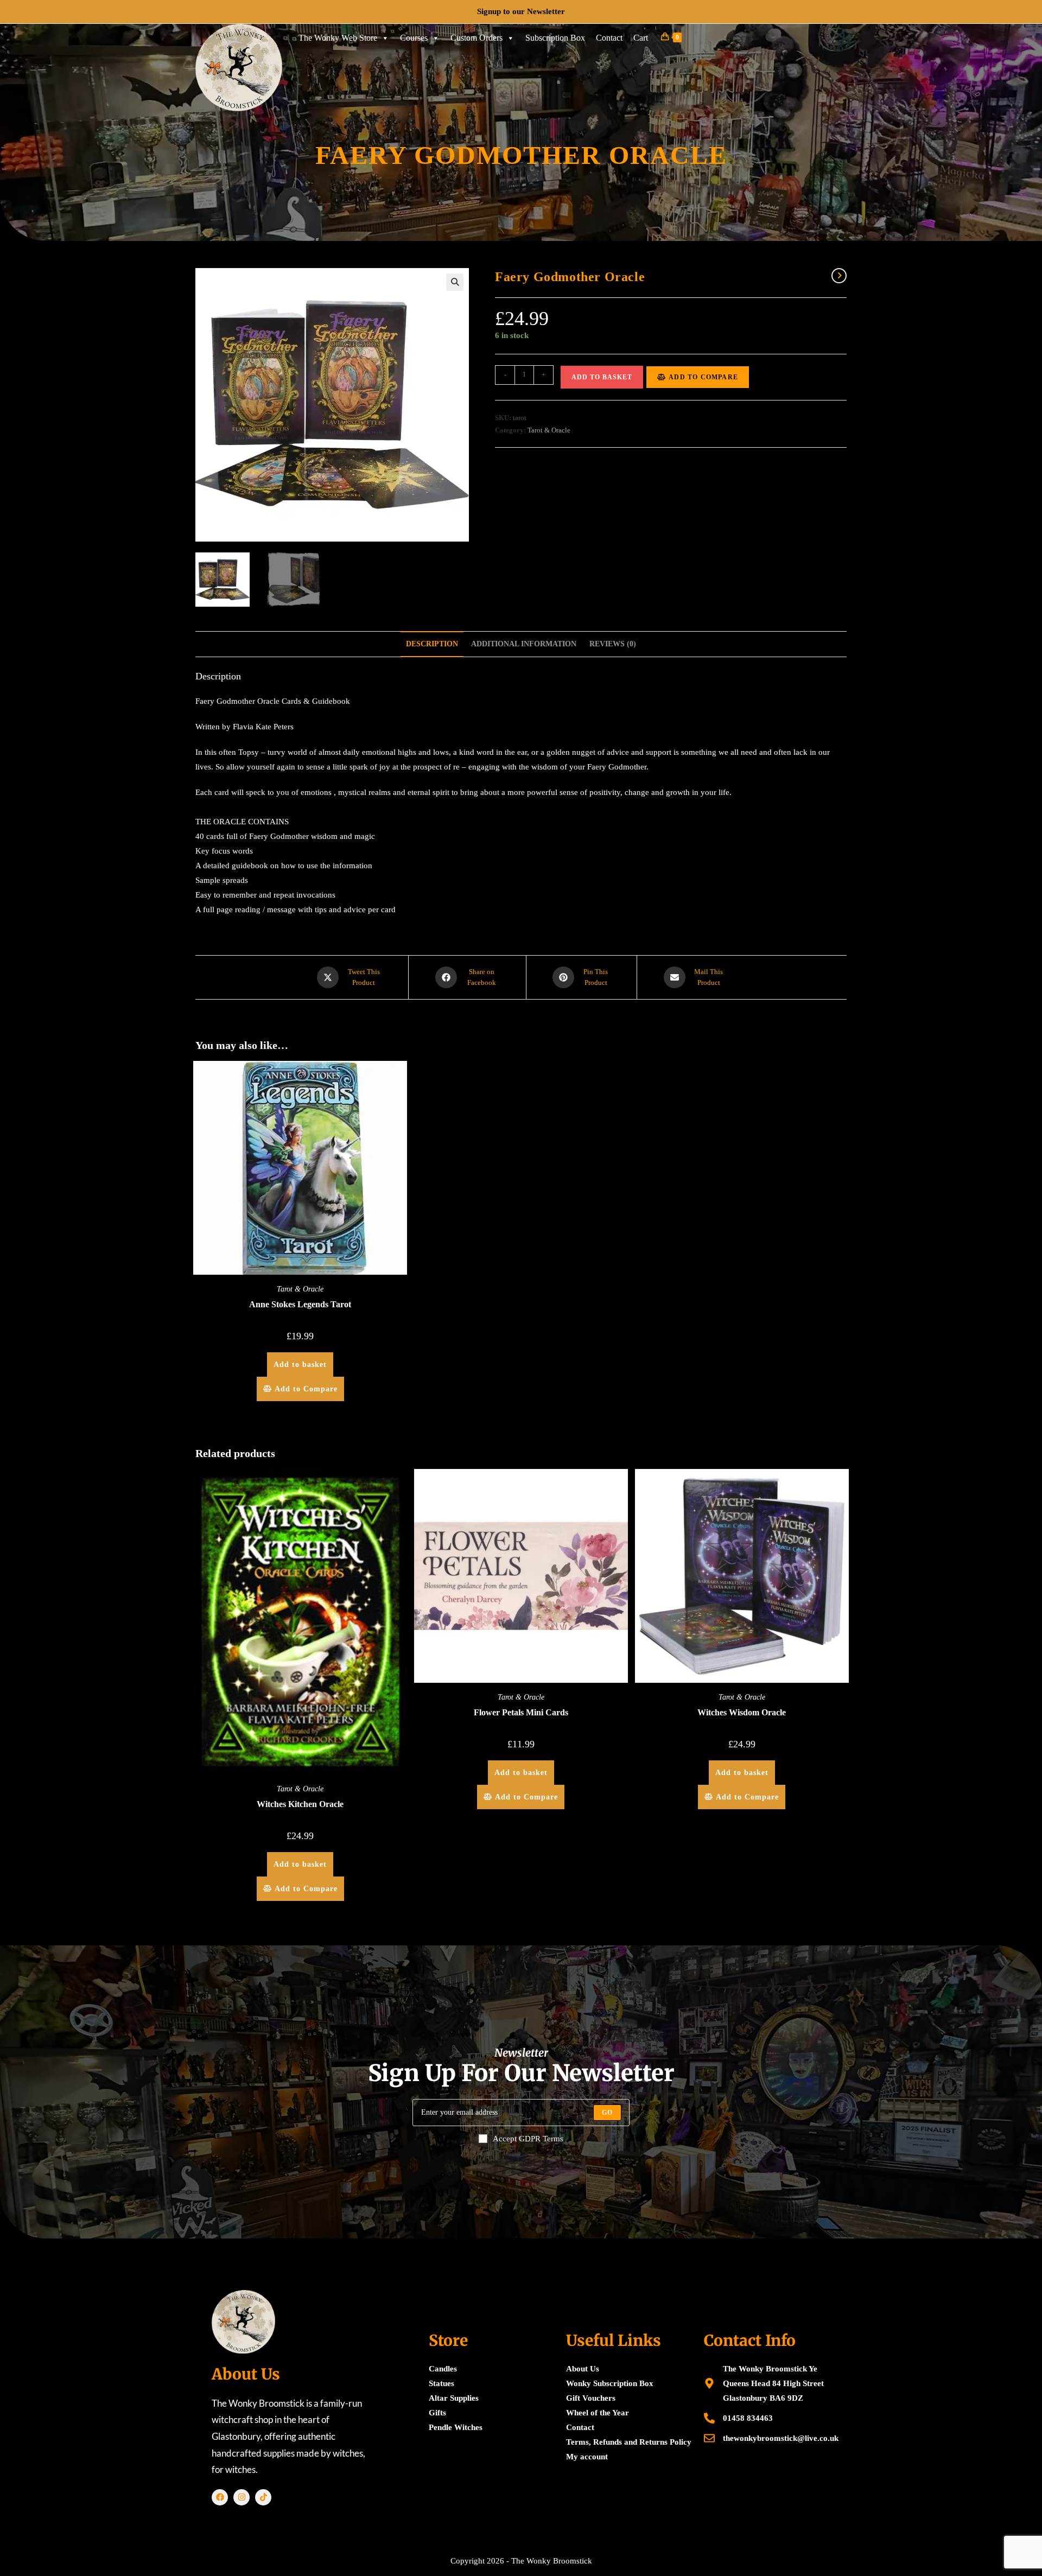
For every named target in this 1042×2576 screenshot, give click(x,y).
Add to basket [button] (300, 1365)
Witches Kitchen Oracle (300, 1804)
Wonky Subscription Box (610, 2383)
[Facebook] (220, 2497)
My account (587, 2457)
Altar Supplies (454, 2398)
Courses (414, 38)
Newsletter (546, 11)
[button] (455, 282)
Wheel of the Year (598, 2413)
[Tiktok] (263, 2497)
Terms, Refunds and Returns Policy (629, 2442)
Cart (641, 38)
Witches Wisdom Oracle (742, 1712)
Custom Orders (476, 38)
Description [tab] (432, 644)
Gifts (437, 2413)
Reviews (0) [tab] (613, 644)
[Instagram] (242, 2497)
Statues (441, 2383)
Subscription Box (555, 38)
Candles (443, 2369)
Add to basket (602, 377)
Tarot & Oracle (549, 430)
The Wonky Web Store (338, 38)
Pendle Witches (456, 2427)
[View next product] (839, 276)
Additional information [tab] (524, 644)
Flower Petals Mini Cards (521, 1712)
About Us (583, 2369)
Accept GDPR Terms (528, 2139)
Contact (609, 38)
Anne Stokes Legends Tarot (300, 1304)
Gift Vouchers (591, 2398)
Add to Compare (703, 377)
